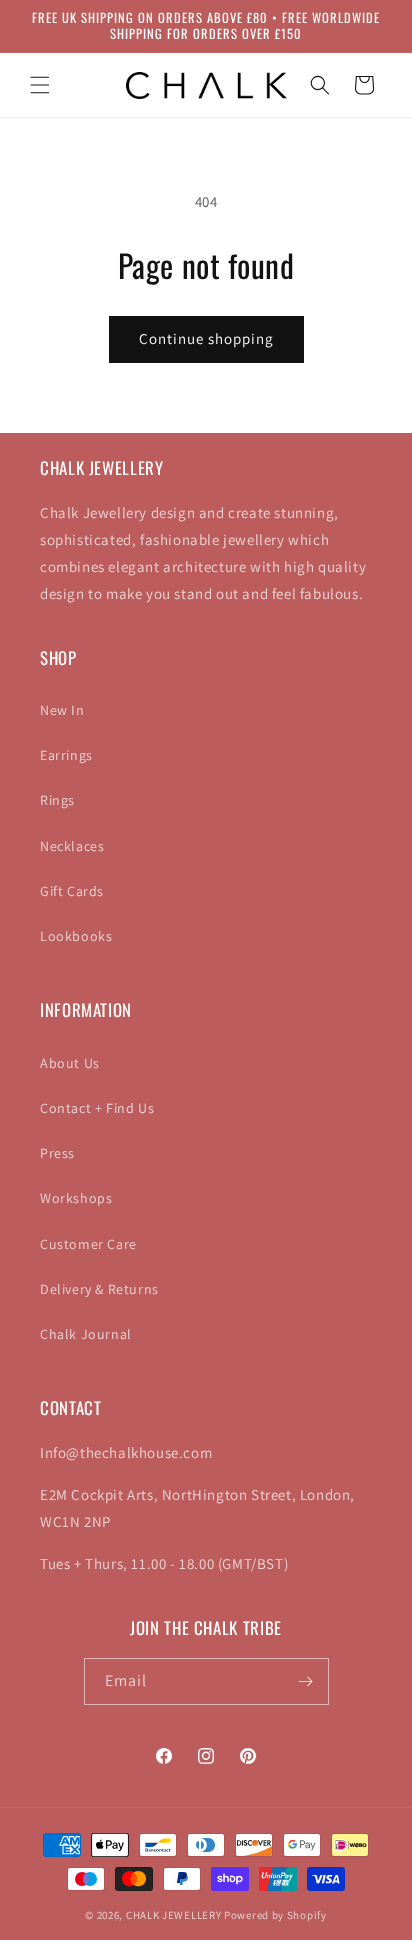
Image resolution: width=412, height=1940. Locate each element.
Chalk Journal (86, 1334)
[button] (40, 85)
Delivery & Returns (99, 1289)
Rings (57, 800)
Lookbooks (76, 936)
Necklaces (72, 846)
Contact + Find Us (97, 1108)
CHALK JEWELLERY (174, 1915)
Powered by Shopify (275, 1915)
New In (62, 710)
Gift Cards (72, 891)
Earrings (66, 755)
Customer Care (88, 1244)
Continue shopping (206, 338)
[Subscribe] (306, 1681)
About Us (70, 1063)
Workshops (76, 1198)
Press (57, 1153)
